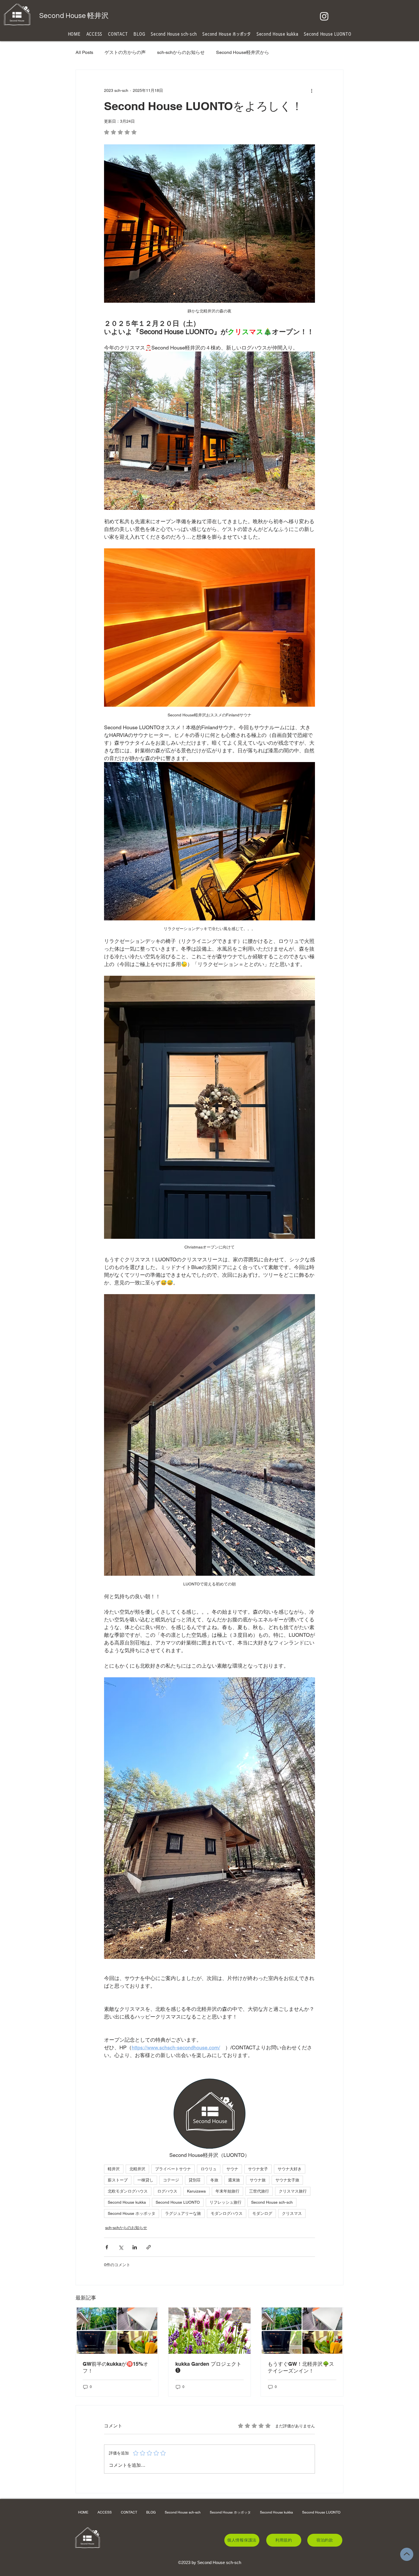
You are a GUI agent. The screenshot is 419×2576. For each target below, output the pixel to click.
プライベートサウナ (173, 2169)
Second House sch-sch (272, 2202)
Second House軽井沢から (243, 52)
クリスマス (292, 2213)
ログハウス (167, 2191)
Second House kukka (127, 2202)
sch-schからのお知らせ (181, 52)
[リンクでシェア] (149, 2247)
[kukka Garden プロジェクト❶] (210, 2331)
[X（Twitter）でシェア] (121, 2247)
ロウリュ (209, 2169)
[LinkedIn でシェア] (135, 2247)
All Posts (84, 52)
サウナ (232, 2169)
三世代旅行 (259, 2191)
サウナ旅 (258, 2180)
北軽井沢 (137, 2169)
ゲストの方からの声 (125, 52)
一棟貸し (145, 2180)
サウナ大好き (290, 2169)
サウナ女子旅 (287, 2180)
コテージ (171, 2180)
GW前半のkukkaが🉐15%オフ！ (115, 2367)
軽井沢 (114, 2169)
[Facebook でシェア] (107, 2247)
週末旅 (234, 2180)
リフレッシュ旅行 (225, 2202)
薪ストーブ (118, 2180)
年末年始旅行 (227, 2191)
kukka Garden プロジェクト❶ (208, 2367)
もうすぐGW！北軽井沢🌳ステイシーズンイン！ (301, 2367)
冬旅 (214, 2180)
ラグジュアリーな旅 (183, 2213)
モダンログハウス (227, 2213)
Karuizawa (196, 2191)
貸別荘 (195, 2180)
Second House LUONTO (178, 2202)
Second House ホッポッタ (132, 2213)
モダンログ (262, 2213)
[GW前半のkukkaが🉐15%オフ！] (117, 2331)
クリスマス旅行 (293, 2191)
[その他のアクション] (312, 90)
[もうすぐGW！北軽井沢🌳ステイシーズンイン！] (302, 2331)
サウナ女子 (258, 2169)
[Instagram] (324, 16)
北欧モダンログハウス (128, 2191)
